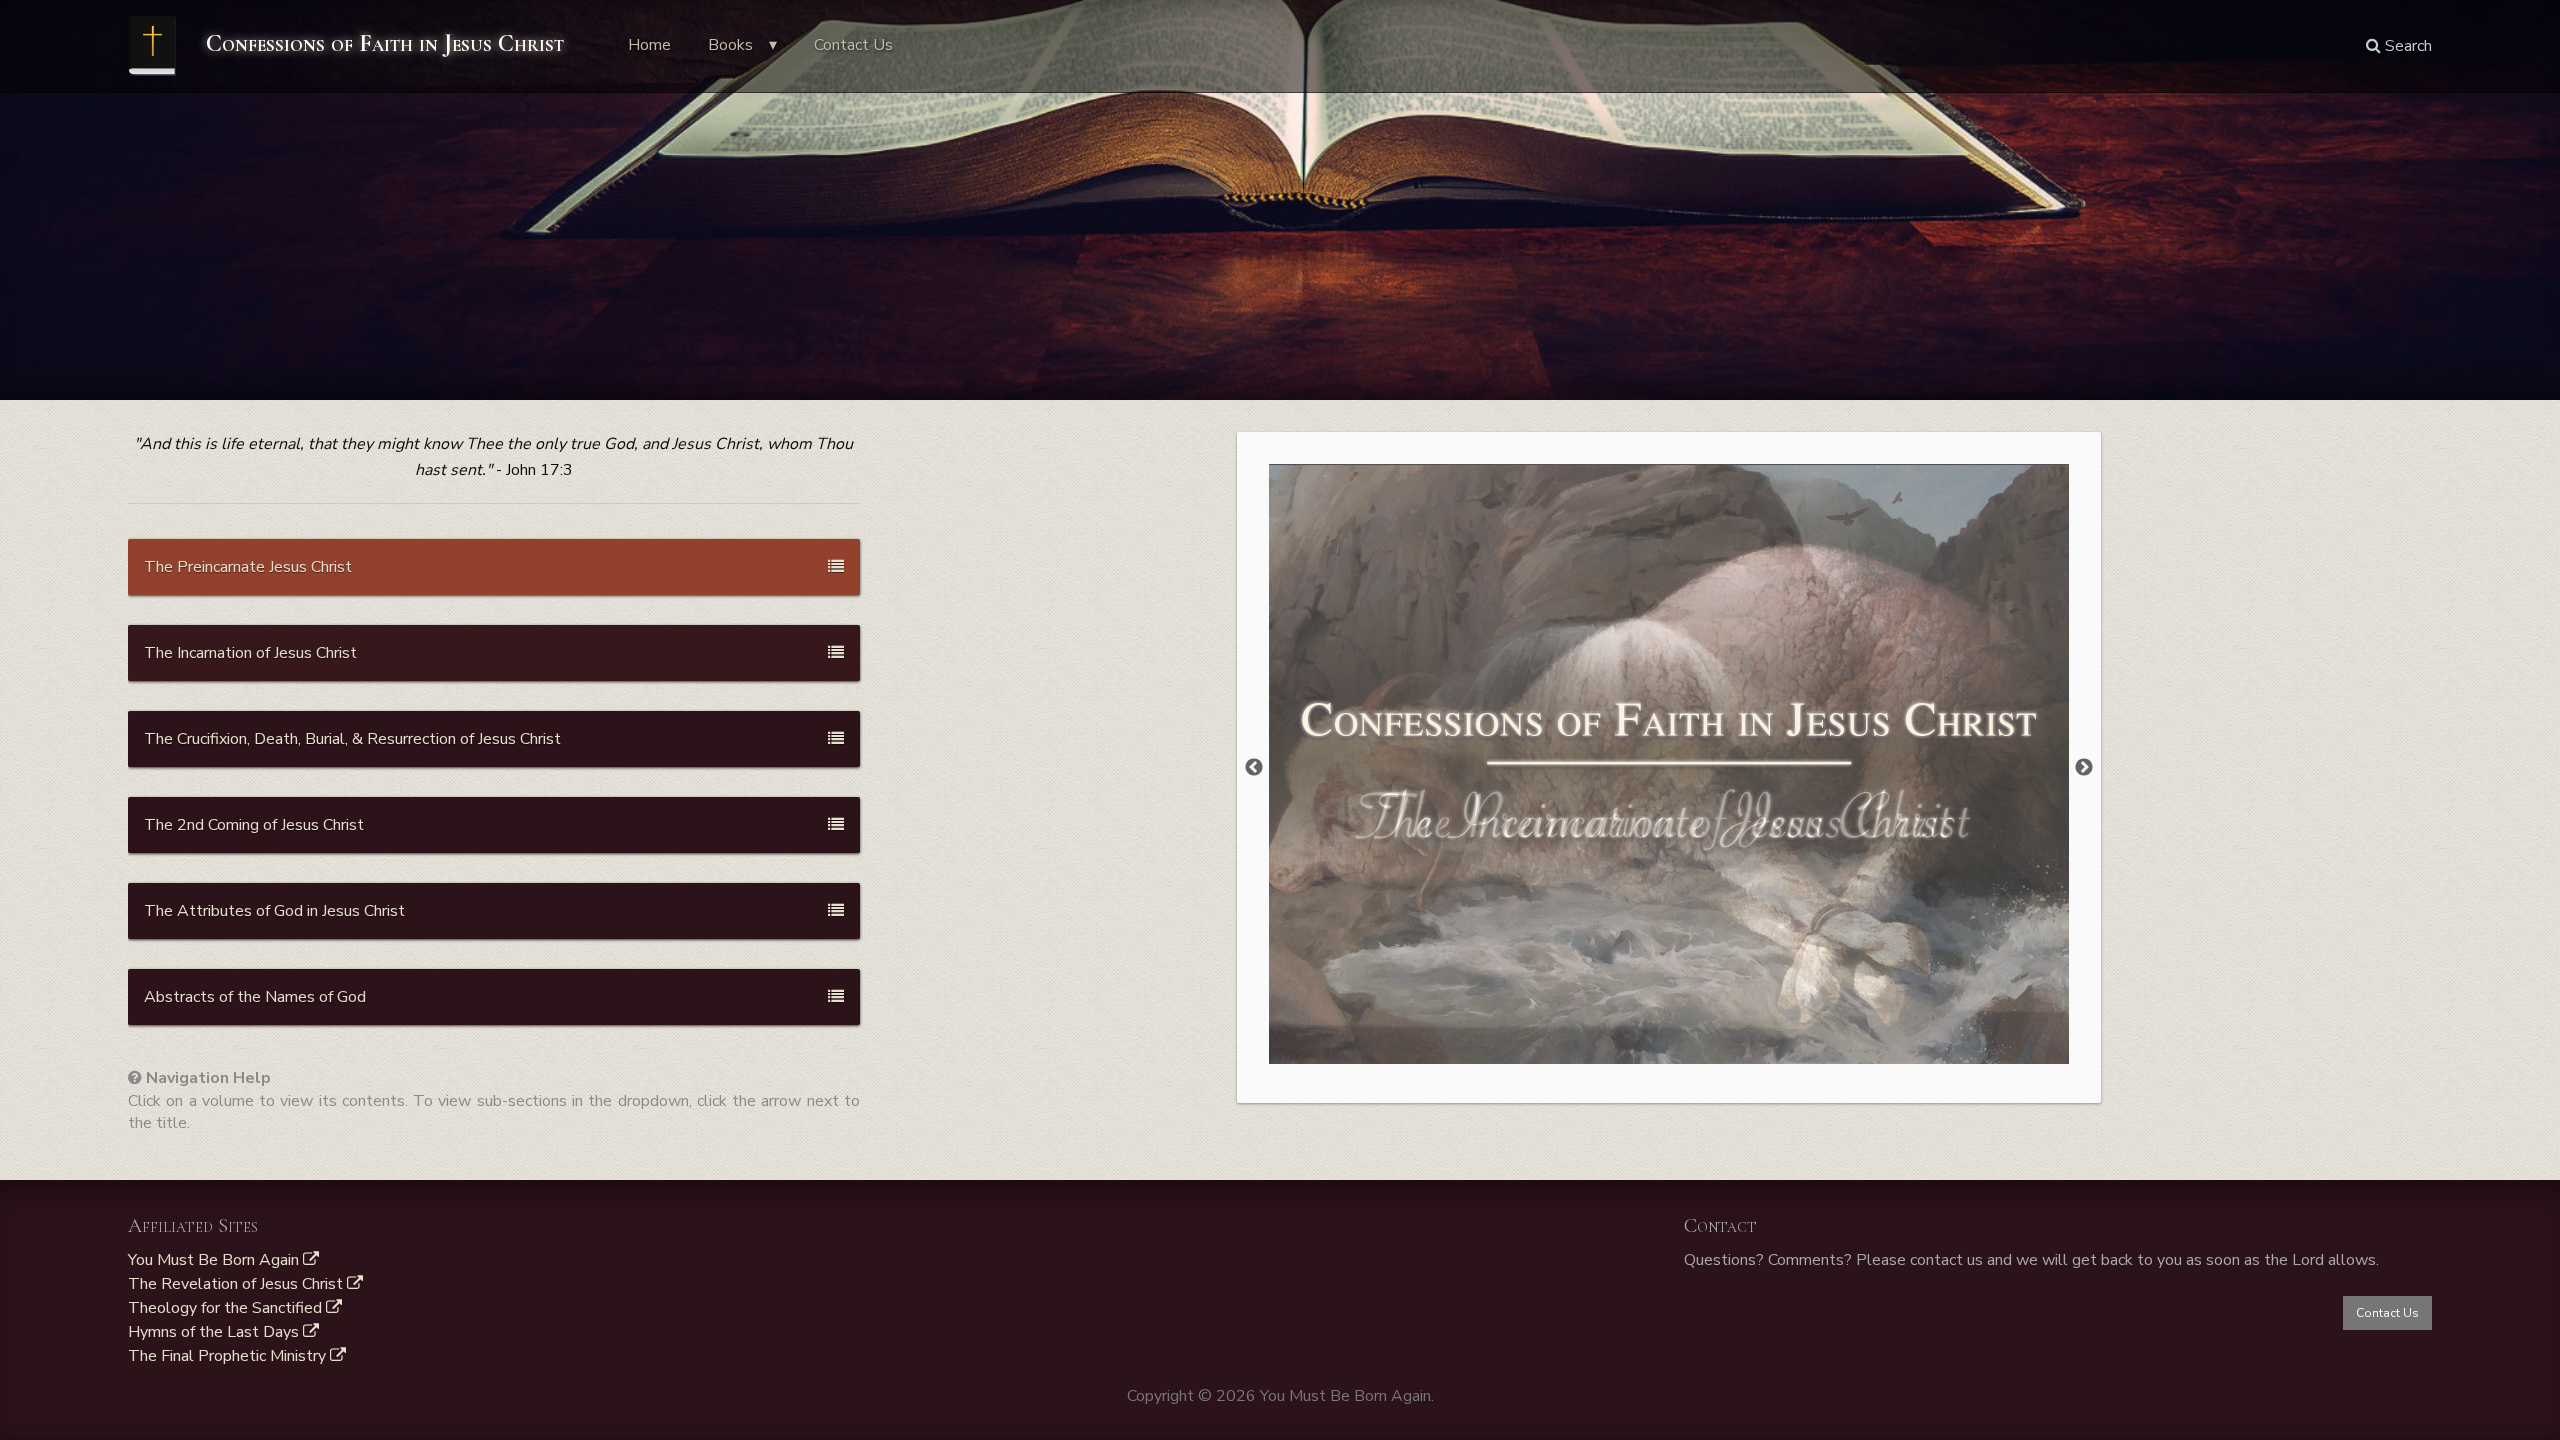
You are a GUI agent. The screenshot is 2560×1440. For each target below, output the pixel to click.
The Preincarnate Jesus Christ (248, 567)
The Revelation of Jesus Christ (237, 1284)
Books (730, 45)
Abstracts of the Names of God (255, 997)
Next (2084, 768)
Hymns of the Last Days (215, 1332)
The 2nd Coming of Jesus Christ (254, 825)
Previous (1254, 768)
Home (649, 45)
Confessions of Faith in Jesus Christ (382, 43)
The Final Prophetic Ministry (229, 1356)
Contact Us (853, 45)
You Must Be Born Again (215, 1260)
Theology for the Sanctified (227, 1308)
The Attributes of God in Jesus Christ (274, 911)
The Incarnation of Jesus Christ (250, 653)
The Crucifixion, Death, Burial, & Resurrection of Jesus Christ (352, 739)
